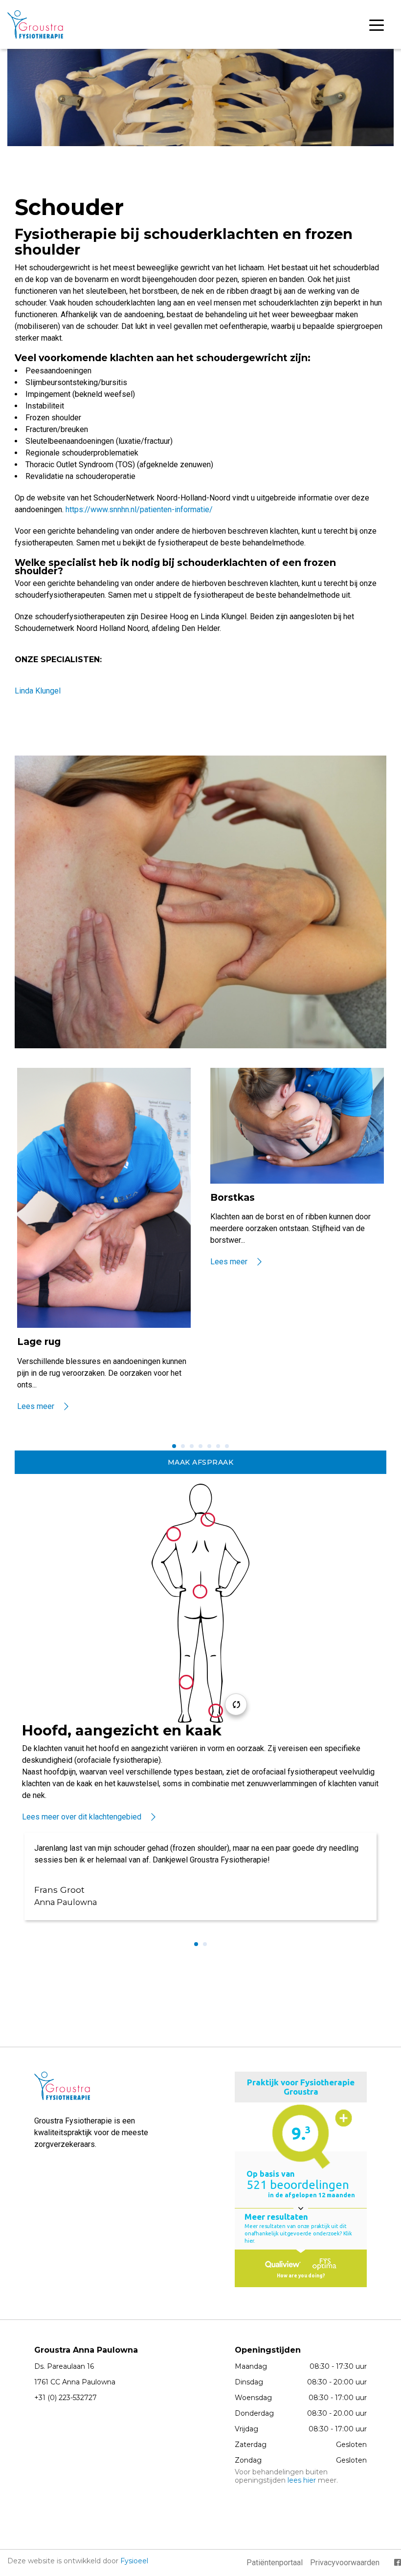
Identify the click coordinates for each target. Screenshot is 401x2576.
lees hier (302, 2480)
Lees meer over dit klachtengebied (82, 1817)
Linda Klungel (38, 691)
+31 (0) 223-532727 (66, 2398)
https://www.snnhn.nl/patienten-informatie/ (139, 509)
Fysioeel (134, 2561)
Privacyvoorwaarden (345, 2563)
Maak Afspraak (201, 1462)
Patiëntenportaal (275, 2563)
